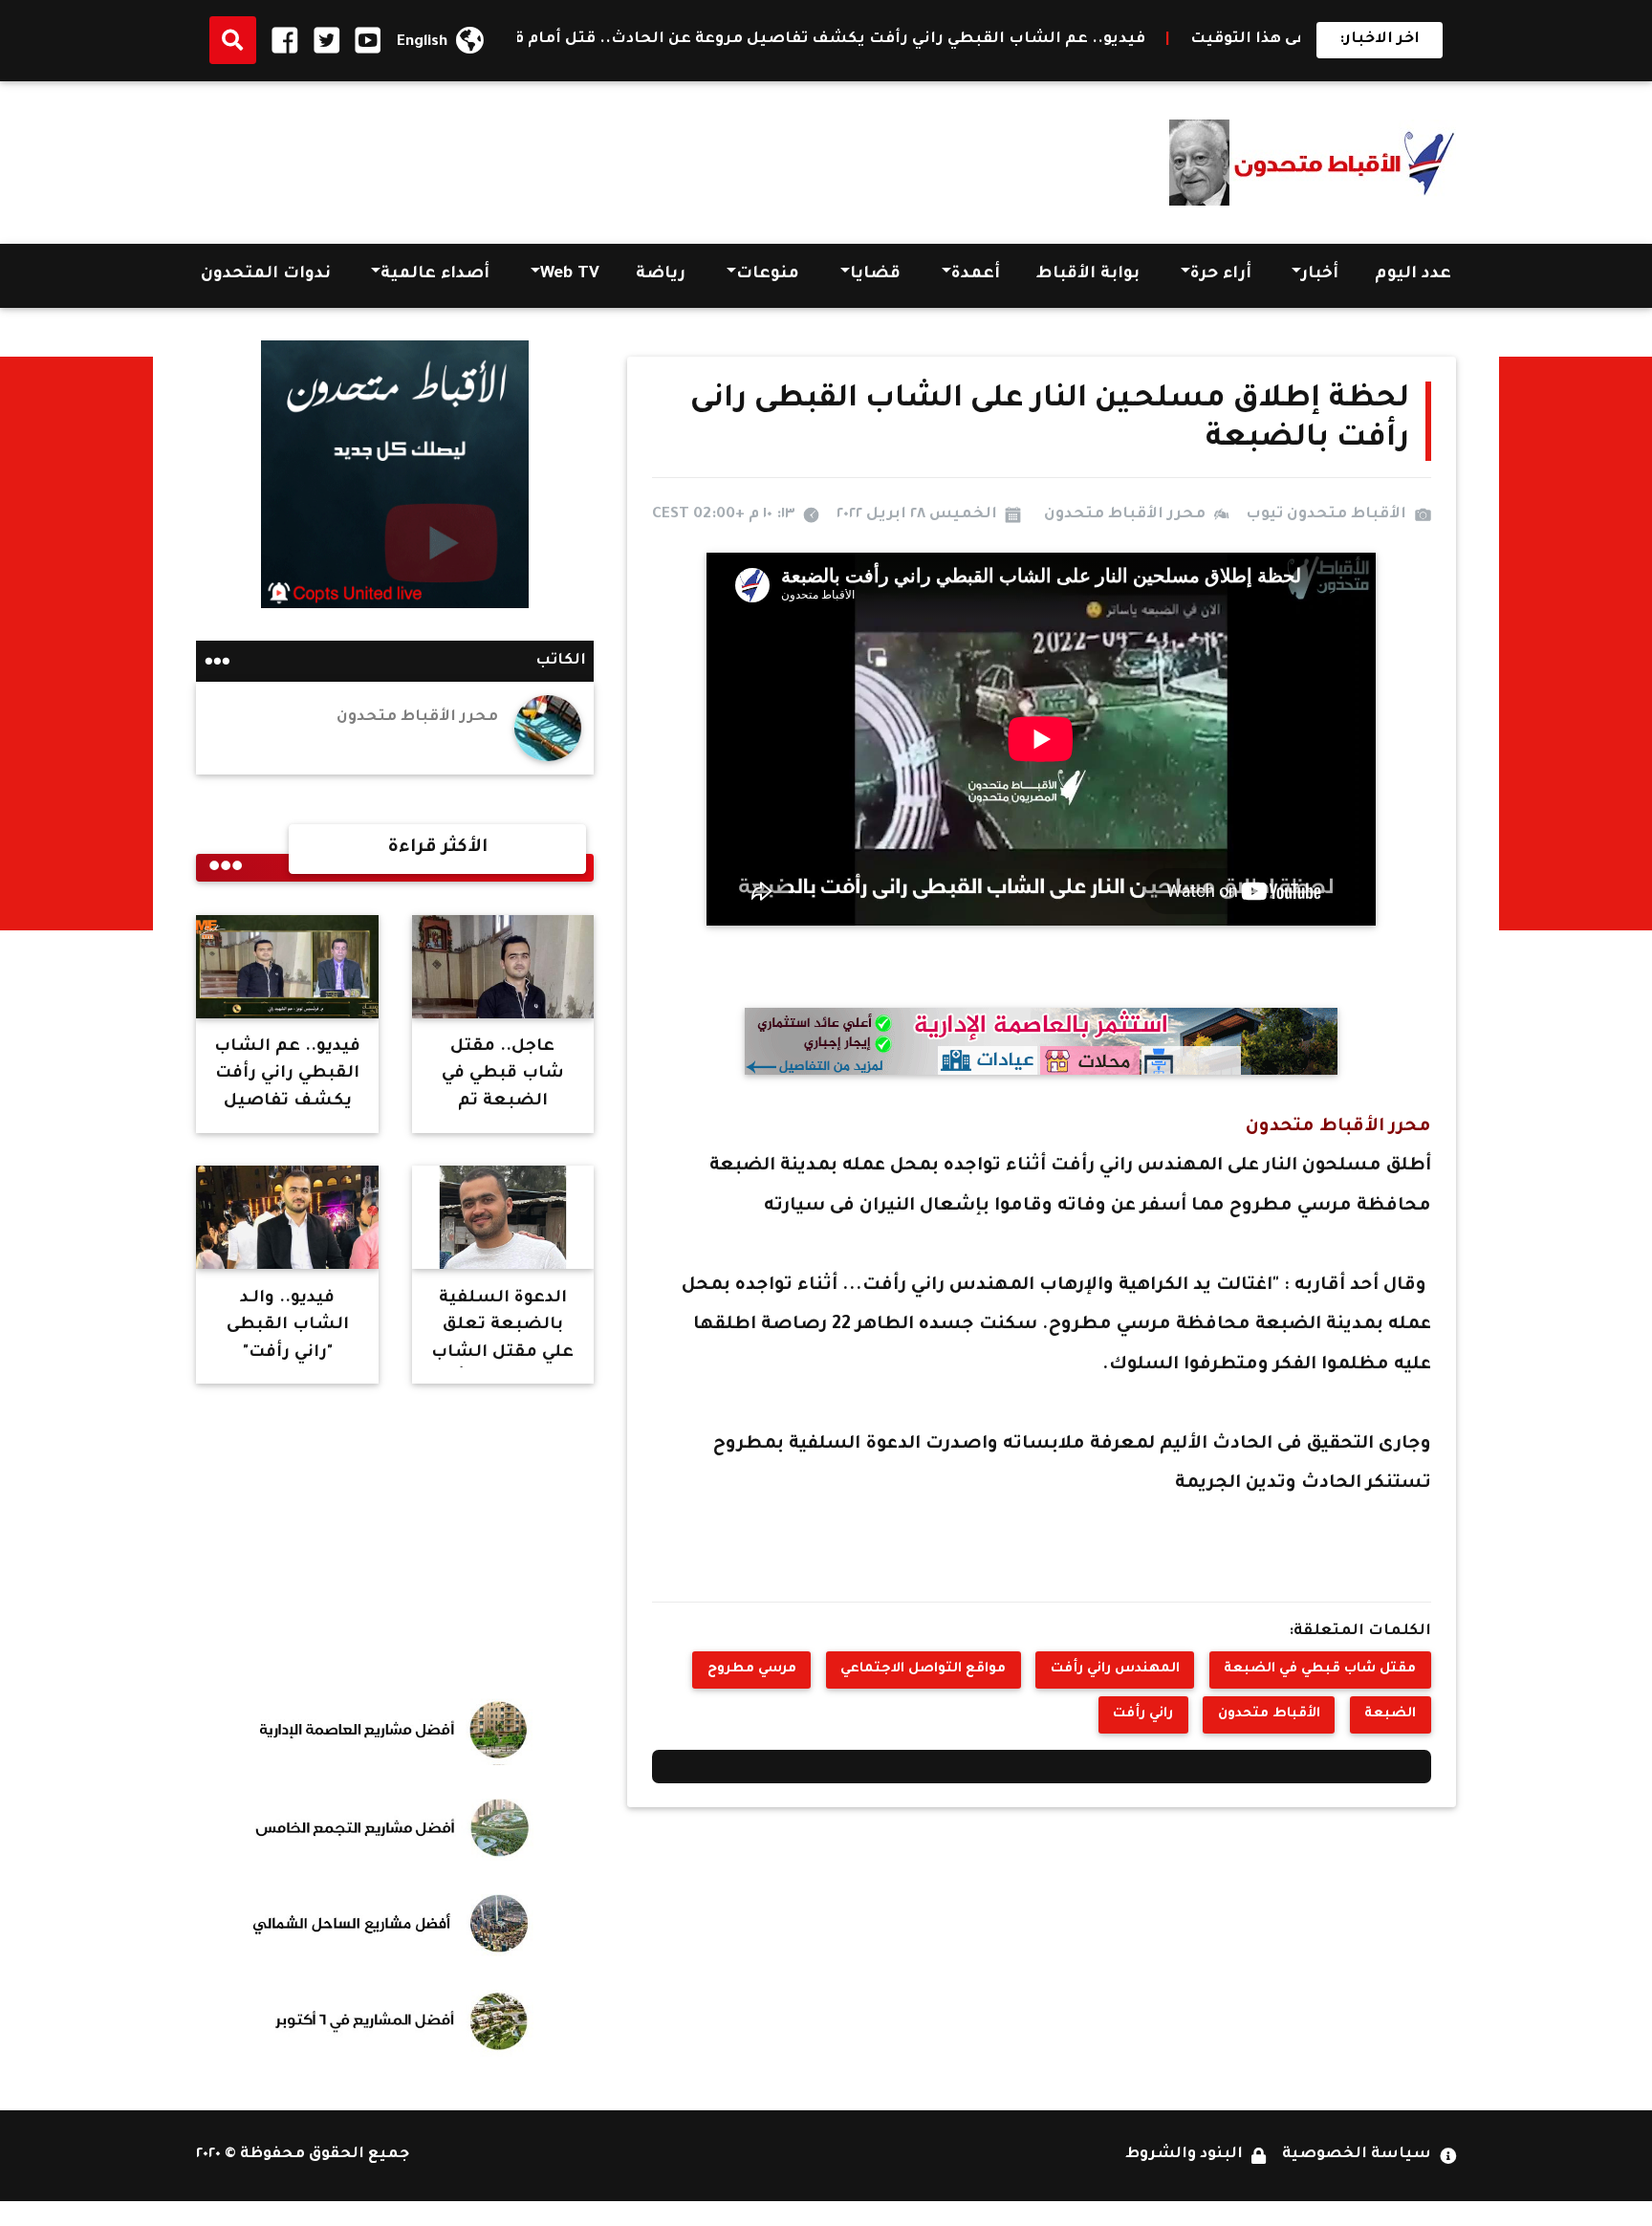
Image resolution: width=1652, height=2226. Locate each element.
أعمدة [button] (976, 275)
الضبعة (1390, 1714)
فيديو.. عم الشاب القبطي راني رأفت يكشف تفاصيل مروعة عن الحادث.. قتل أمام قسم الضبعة (896, 40)
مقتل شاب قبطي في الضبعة (1320, 1669)
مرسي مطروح (752, 1669)
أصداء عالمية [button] (435, 275)
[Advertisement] (544, 157)
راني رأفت (1143, 1714)
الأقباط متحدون (1269, 1714)
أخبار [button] (1320, 275)
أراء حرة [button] (1221, 275)
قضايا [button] (875, 275)
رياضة (661, 275)
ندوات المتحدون (266, 275)
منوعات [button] (768, 275)
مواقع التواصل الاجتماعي (923, 1669)
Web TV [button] (570, 275)
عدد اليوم (1413, 275)
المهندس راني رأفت (1115, 1669)
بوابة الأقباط (1088, 275)
